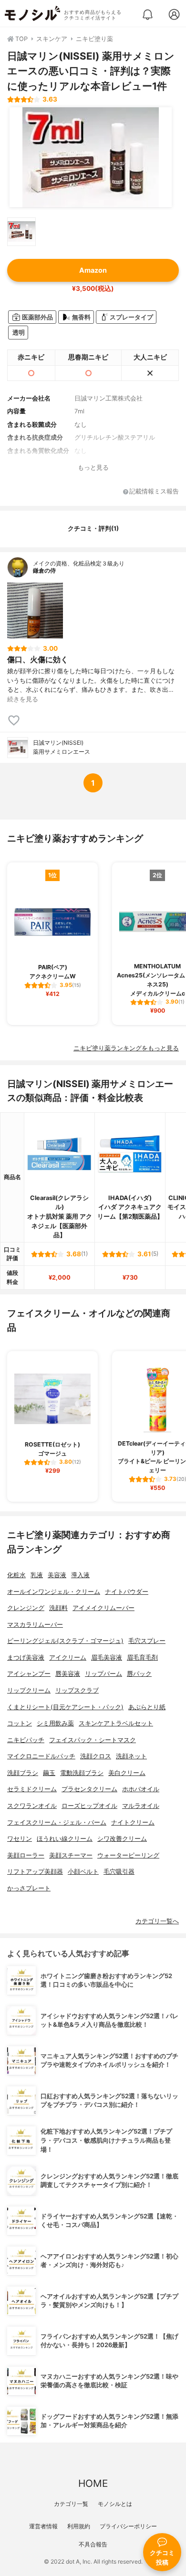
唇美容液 (68, 1674)
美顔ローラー (26, 1855)
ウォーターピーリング (128, 1855)
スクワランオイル (32, 1806)
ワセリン (20, 1839)
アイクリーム (68, 1657)
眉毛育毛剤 (142, 1657)
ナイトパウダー (127, 1592)
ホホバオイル (141, 1789)
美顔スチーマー (71, 1855)
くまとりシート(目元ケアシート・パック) (65, 1707)
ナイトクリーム (133, 1822)
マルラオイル (141, 1806)
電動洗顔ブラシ (82, 1773)
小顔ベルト (83, 1872)
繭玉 (49, 1773)
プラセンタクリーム (89, 1789)
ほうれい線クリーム (65, 1839)
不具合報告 (93, 2544)
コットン (20, 1723)
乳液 (37, 1575)
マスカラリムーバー (35, 1625)
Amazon (93, 270)
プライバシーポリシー (128, 2526)
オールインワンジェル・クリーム (54, 1592)
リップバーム (103, 1674)
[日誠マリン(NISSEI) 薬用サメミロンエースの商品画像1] (91, 157)
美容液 (57, 1575)
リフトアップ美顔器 (35, 1872)
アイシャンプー (29, 1674)
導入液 (80, 1575)
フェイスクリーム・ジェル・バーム (57, 1822)
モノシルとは (115, 2504)
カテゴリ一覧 (71, 2504)
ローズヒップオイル (89, 1806)
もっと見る (93, 467)
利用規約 (79, 2526)
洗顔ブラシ (23, 1773)
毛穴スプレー (147, 1641)
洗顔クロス (96, 1756)
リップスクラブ (77, 1690)
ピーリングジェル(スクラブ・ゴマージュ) (65, 1641)
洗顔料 (58, 1608)
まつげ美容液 (26, 1657)
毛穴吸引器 (119, 1872)
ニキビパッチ (26, 1740)
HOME (93, 2483)
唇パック (139, 1674)
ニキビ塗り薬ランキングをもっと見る (126, 1048)
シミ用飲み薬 (55, 1723)
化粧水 (16, 1575)
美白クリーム (127, 1773)
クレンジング (26, 1608)
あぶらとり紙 (147, 1707)
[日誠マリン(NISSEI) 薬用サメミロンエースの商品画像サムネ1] (21, 232)
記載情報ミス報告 (154, 492)
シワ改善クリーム (122, 1839)
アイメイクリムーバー (103, 1608)
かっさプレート (29, 1888)
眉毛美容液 (107, 1657)
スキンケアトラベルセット (116, 1723)
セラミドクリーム (32, 1789)
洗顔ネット (131, 1756)
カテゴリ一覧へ (157, 1921)
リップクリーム (29, 1690)
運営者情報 (43, 2526)
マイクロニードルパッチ (41, 1756)
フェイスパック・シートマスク (93, 1740)
